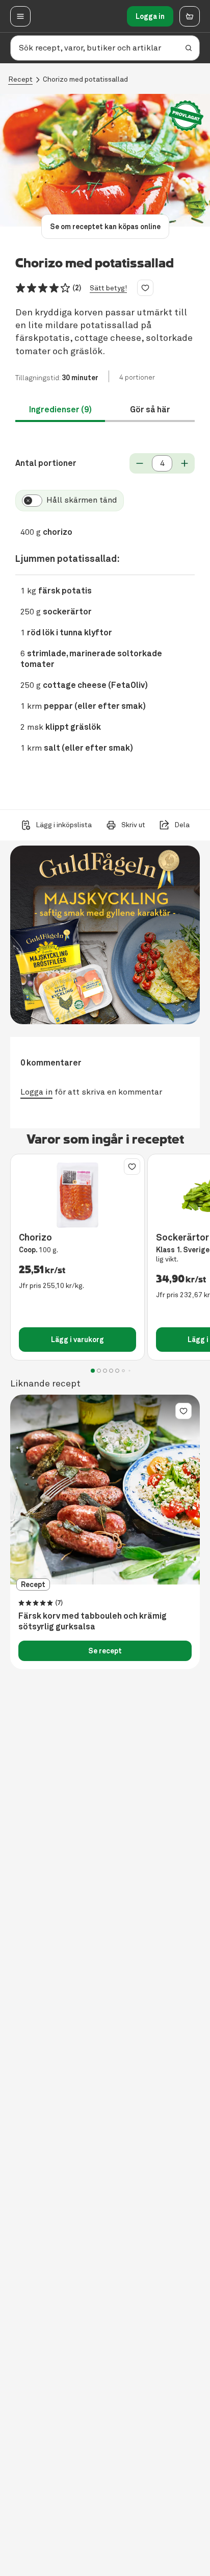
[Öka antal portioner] (185, 463)
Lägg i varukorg (77, 1340)
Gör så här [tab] (150, 410)
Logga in (150, 16)
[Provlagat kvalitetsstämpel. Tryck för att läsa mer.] (186, 116)
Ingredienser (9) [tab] (60, 410)
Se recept (105, 1651)
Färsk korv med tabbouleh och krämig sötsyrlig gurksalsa (93, 1621)
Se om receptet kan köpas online (105, 227)
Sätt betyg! (108, 288)
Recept (20, 79)
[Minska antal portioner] (140, 463)
